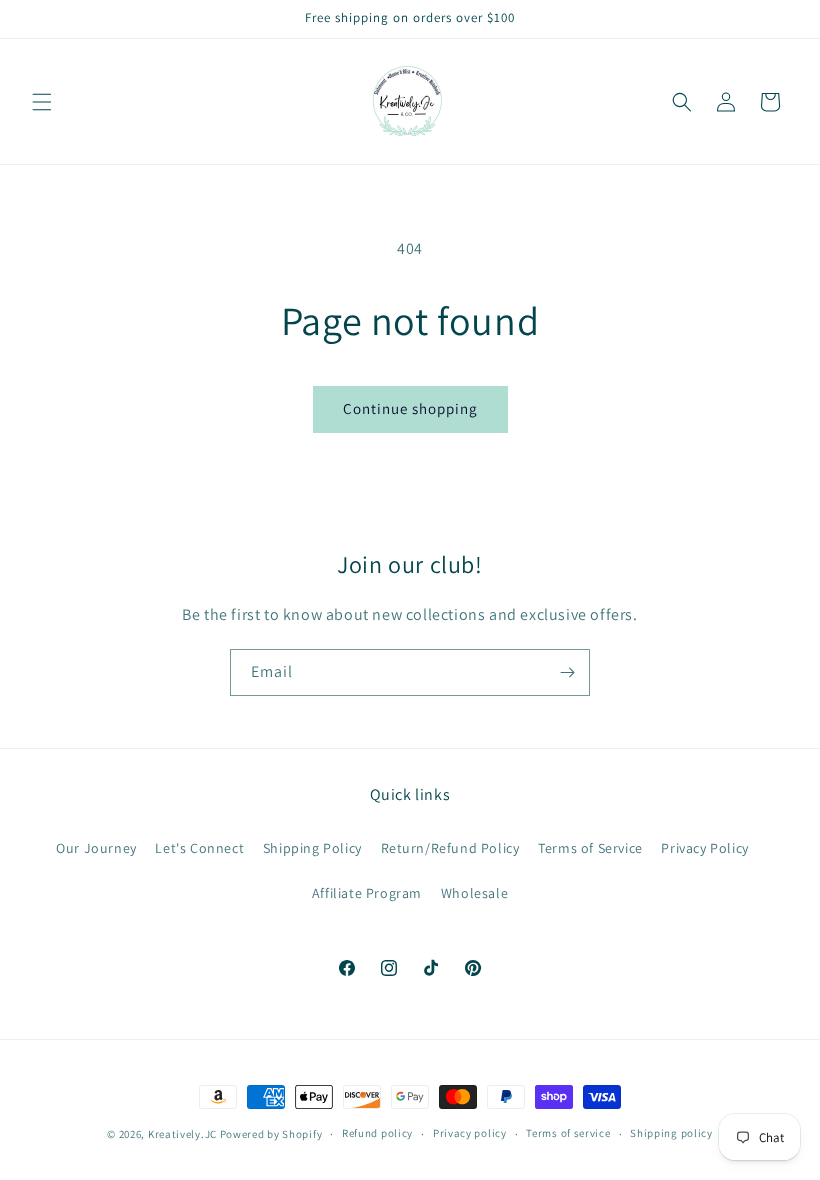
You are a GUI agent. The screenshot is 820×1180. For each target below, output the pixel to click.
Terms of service (568, 1133)
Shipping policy (671, 1133)
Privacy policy (470, 1133)
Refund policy (377, 1133)
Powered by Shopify (271, 1134)
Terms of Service (590, 848)
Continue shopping (410, 408)
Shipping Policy (312, 848)
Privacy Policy (704, 848)
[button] (42, 102)
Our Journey (96, 848)
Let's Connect (199, 848)
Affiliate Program (367, 893)
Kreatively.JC (182, 1134)
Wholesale (474, 893)
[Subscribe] (567, 672)
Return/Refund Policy (450, 848)
